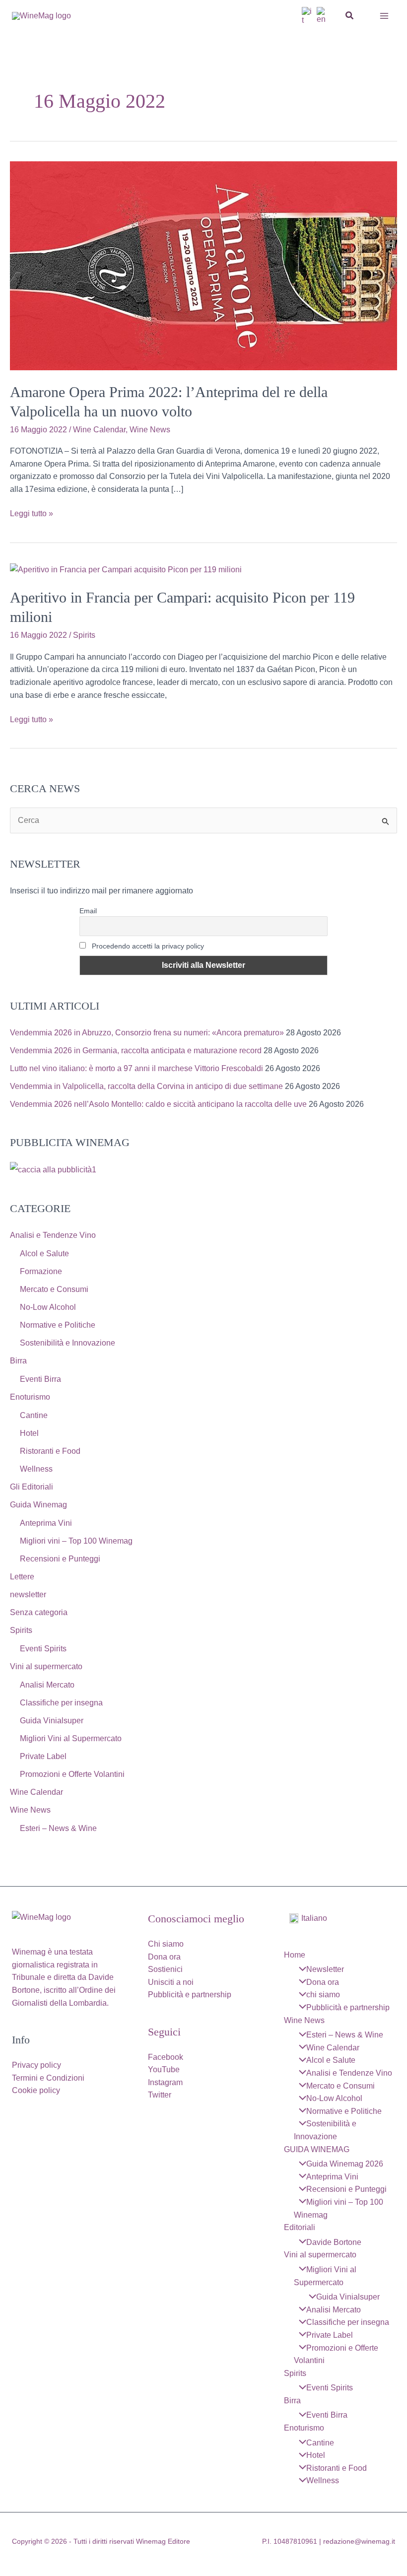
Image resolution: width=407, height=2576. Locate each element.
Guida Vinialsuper (52, 1721)
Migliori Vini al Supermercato (71, 1738)
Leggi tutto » (32, 514)
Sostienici (165, 1969)
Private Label (43, 1756)
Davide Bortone (334, 2242)
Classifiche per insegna (61, 1703)
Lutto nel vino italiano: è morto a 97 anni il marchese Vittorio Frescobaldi (136, 1068)
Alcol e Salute (44, 1254)
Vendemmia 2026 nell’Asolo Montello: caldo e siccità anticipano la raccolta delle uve (158, 1104)
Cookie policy (36, 2090)
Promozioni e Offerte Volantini (72, 1774)
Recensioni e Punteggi (60, 1559)
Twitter (160, 2095)
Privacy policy (36, 2065)
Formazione (41, 1271)
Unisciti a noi (171, 1982)
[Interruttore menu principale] (384, 16)
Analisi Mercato (47, 1685)
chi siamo (323, 1995)
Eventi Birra (40, 1379)
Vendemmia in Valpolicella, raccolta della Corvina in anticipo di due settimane (146, 1086)
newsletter (28, 1594)
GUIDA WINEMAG (317, 2149)
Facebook (166, 2057)
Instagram (165, 2082)
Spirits (84, 635)
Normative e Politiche (58, 1325)
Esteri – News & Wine (58, 1828)
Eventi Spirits (43, 1649)
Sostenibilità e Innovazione (68, 1343)
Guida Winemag (38, 1505)
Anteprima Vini (46, 1523)
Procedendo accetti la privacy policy (147, 946)
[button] (350, 16)
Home (295, 1955)
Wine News (150, 430)
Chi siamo (166, 1944)
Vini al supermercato (46, 1666)
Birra (18, 1361)
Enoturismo (30, 1397)
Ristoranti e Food (50, 1451)
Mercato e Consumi (54, 1289)
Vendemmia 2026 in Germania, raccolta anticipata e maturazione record (136, 1051)
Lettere (22, 1577)
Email (88, 911)
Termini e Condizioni (48, 2078)
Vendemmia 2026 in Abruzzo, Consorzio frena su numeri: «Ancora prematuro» (147, 1033)
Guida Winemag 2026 (345, 2164)
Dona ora (164, 1957)
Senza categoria (39, 1612)
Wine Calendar (99, 430)
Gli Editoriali (32, 1487)
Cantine (34, 1415)
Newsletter (325, 1969)
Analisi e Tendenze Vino (53, 1235)
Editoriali (300, 2227)
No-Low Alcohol (48, 1307)
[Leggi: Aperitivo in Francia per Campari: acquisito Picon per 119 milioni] (126, 569)
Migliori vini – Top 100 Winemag (76, 1541)
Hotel (29, 1433)
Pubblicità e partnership (190, 1995)
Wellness (36, 1469)
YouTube (164, 2069)
